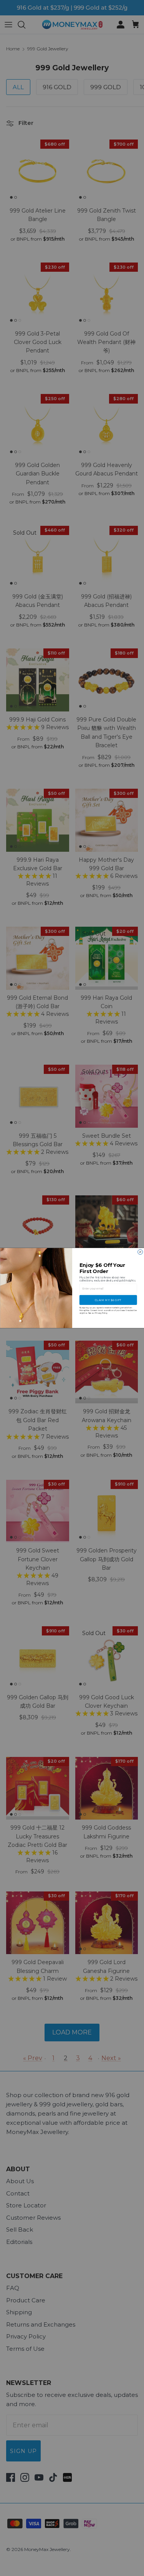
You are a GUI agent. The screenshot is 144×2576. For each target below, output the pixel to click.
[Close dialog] (140, 1252)
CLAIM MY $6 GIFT (108, 1300)
